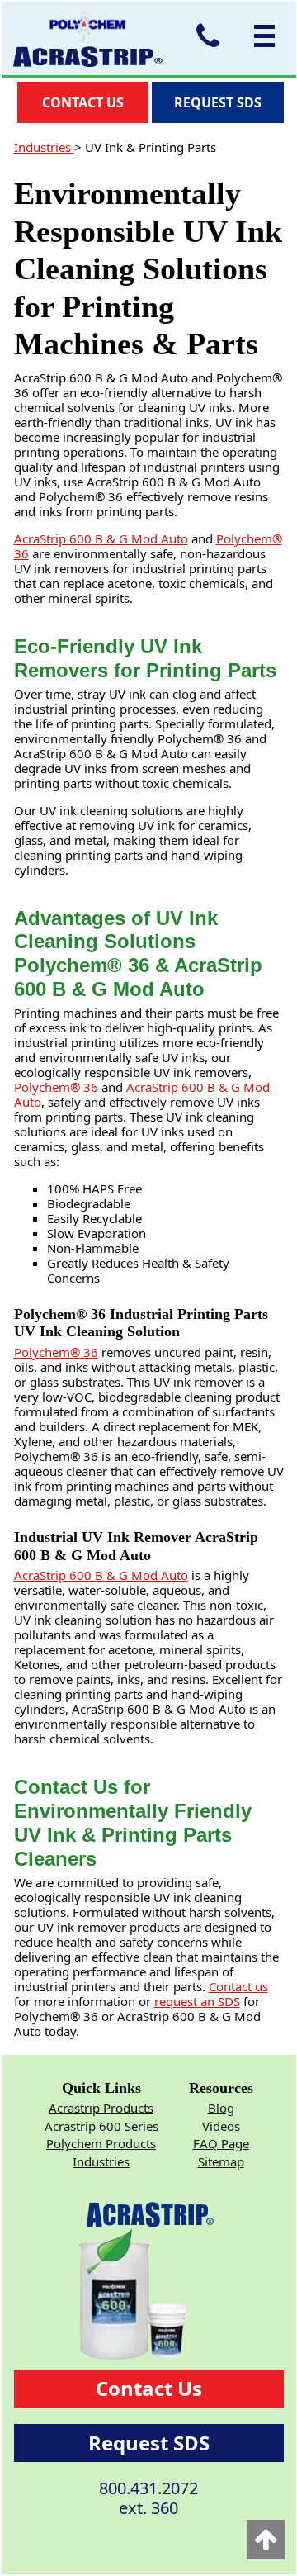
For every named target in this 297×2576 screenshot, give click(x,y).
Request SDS (149, 2443)
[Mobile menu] (260, 36)
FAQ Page (221, 2143)
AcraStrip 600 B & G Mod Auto (101, 538)
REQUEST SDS (218, 102)
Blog (221, 2108)
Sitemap (221, 2161)
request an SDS (197, 2001)
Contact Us (149, 2388)
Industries (44, 147)
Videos (221, 2126)
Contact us (238, 1986)
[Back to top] (266, 2540)
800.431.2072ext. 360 (148, 2498)
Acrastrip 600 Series (101, 2126)
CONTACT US (83, 102)
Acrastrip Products (101, 2108)
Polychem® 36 (56, 1087)
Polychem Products (101, 2143)
